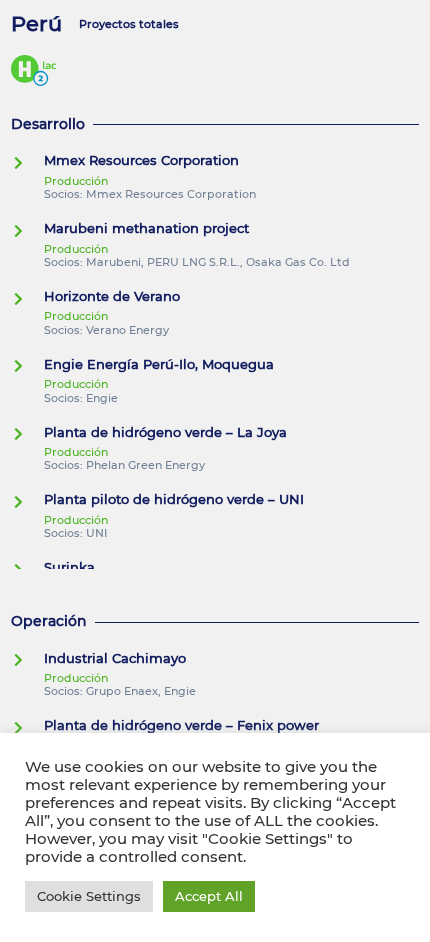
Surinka (69, 567)
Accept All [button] (209, 896)
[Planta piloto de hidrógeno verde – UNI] (27, 502)
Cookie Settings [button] (89, 896)
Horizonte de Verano (112, 296)
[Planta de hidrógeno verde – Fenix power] (27, 728)
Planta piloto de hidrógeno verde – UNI (174, 499)
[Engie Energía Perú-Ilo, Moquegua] (27, 366)
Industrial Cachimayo (115, 658)
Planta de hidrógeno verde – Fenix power (181, 725)
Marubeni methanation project (146, 228)
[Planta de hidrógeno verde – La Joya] (27, 434)
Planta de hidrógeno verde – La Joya (165, 432)
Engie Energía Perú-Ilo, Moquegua (159, 364)
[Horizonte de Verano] (27, 299)
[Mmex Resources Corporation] (27, 163)
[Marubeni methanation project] (27, 231)
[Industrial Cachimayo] (27, 660)
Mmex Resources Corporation (141, 160)
